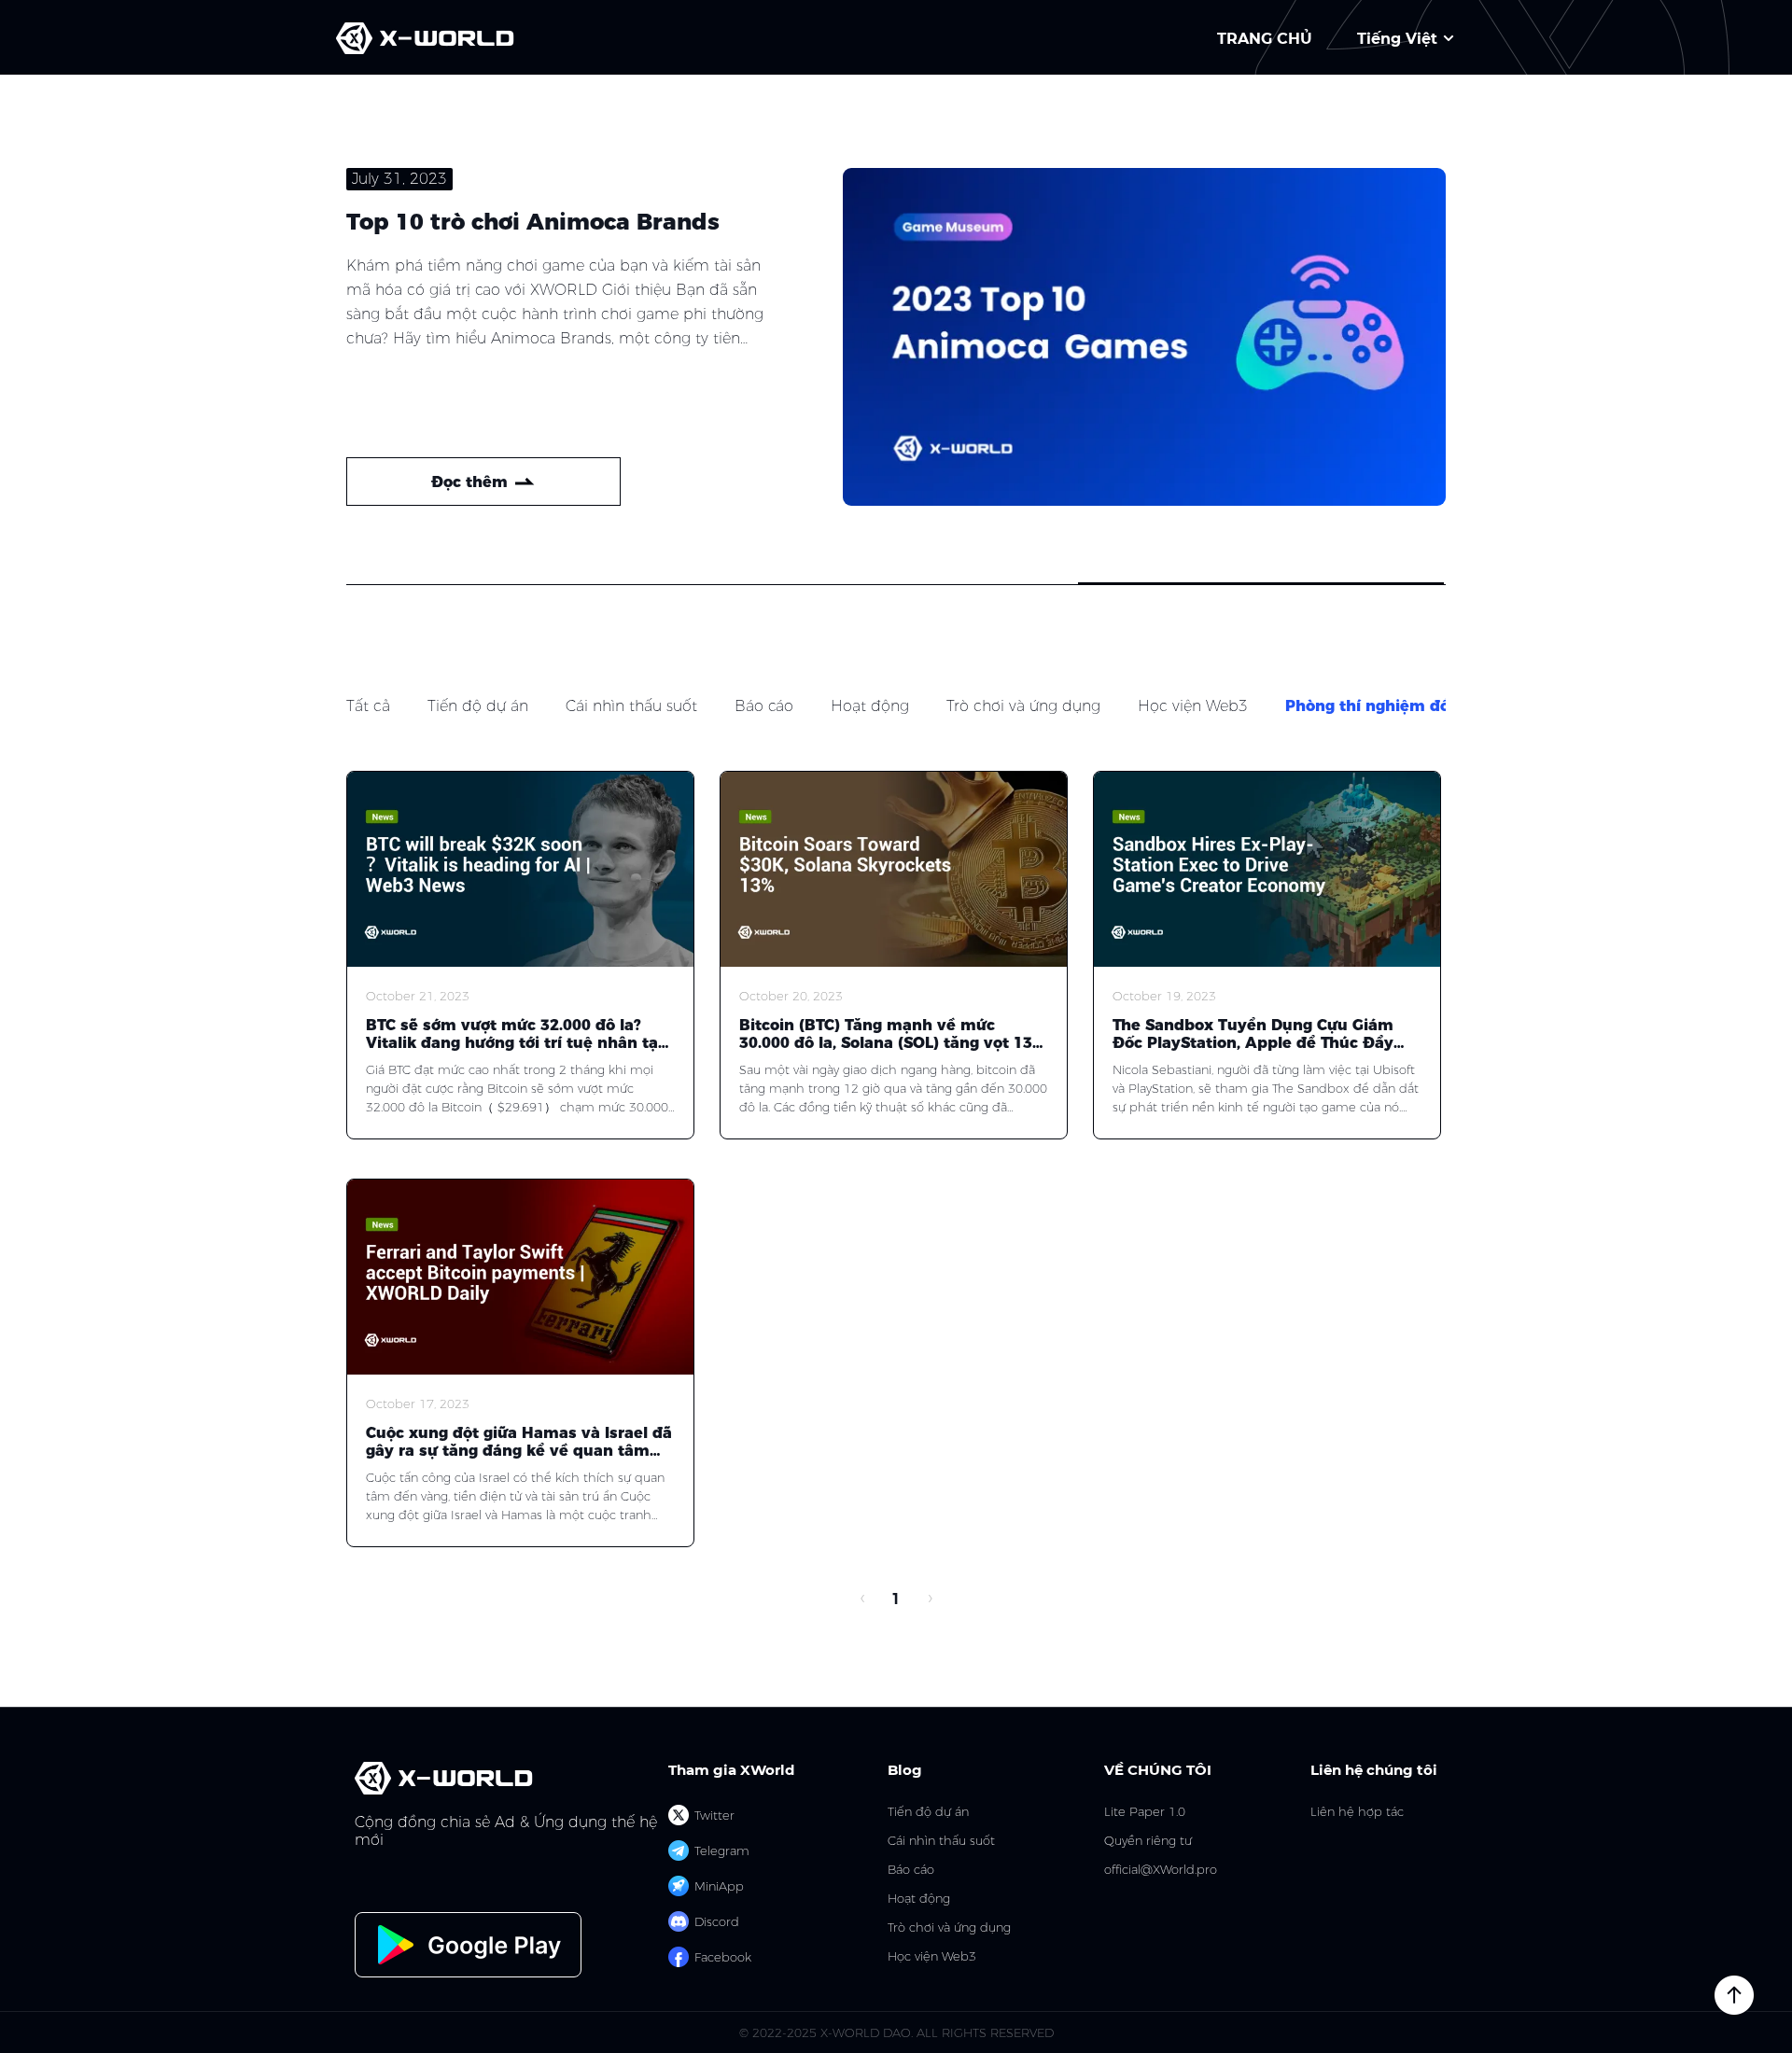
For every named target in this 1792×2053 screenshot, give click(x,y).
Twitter (714, 1815)
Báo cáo (764, 706)
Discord (717, 1921)
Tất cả (368, 706)
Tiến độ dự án (478, 706)
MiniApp (719, 1886)
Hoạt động (870, 706)
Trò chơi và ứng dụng (1023, 706)
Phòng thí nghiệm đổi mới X (1395, 706)
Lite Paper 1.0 (1145, 1812)
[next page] (930, 1599)
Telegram (722, 1850)
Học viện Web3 (1193, 706)
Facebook (723, 1957)
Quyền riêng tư (1148, 1841)
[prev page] (862, 1599)
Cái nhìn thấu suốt (631, 706)
